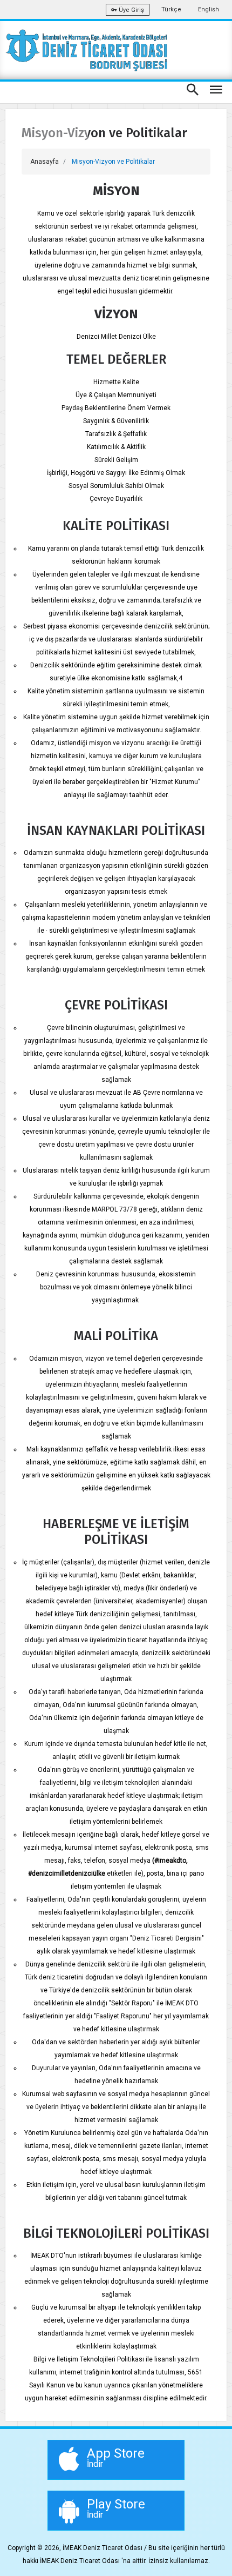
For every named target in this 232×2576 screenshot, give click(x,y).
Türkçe (171, 9)
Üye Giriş (131, 10)
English (209, 9)
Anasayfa (45, 162)
